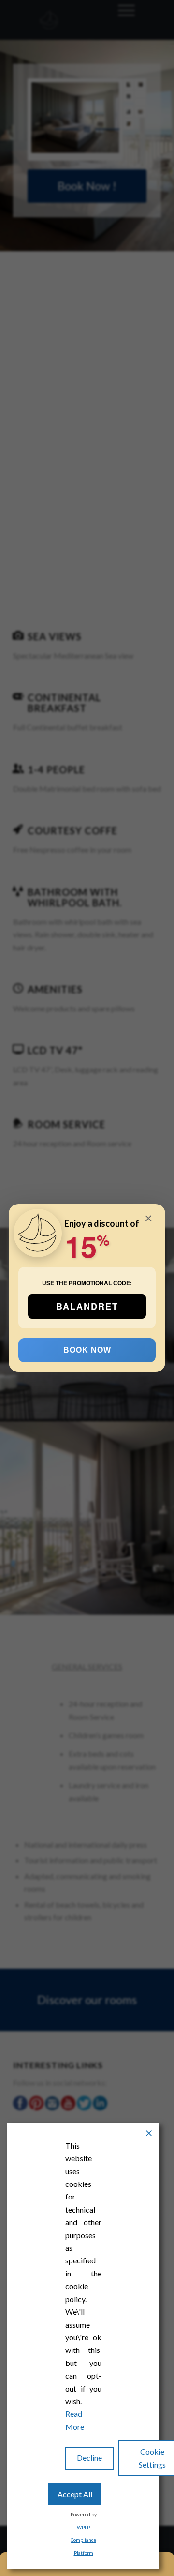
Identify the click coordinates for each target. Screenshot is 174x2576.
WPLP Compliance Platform (83, 2540)
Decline (89, 2458)
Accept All (75, 2494)
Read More (75, 2420)
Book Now (87, 1350)
